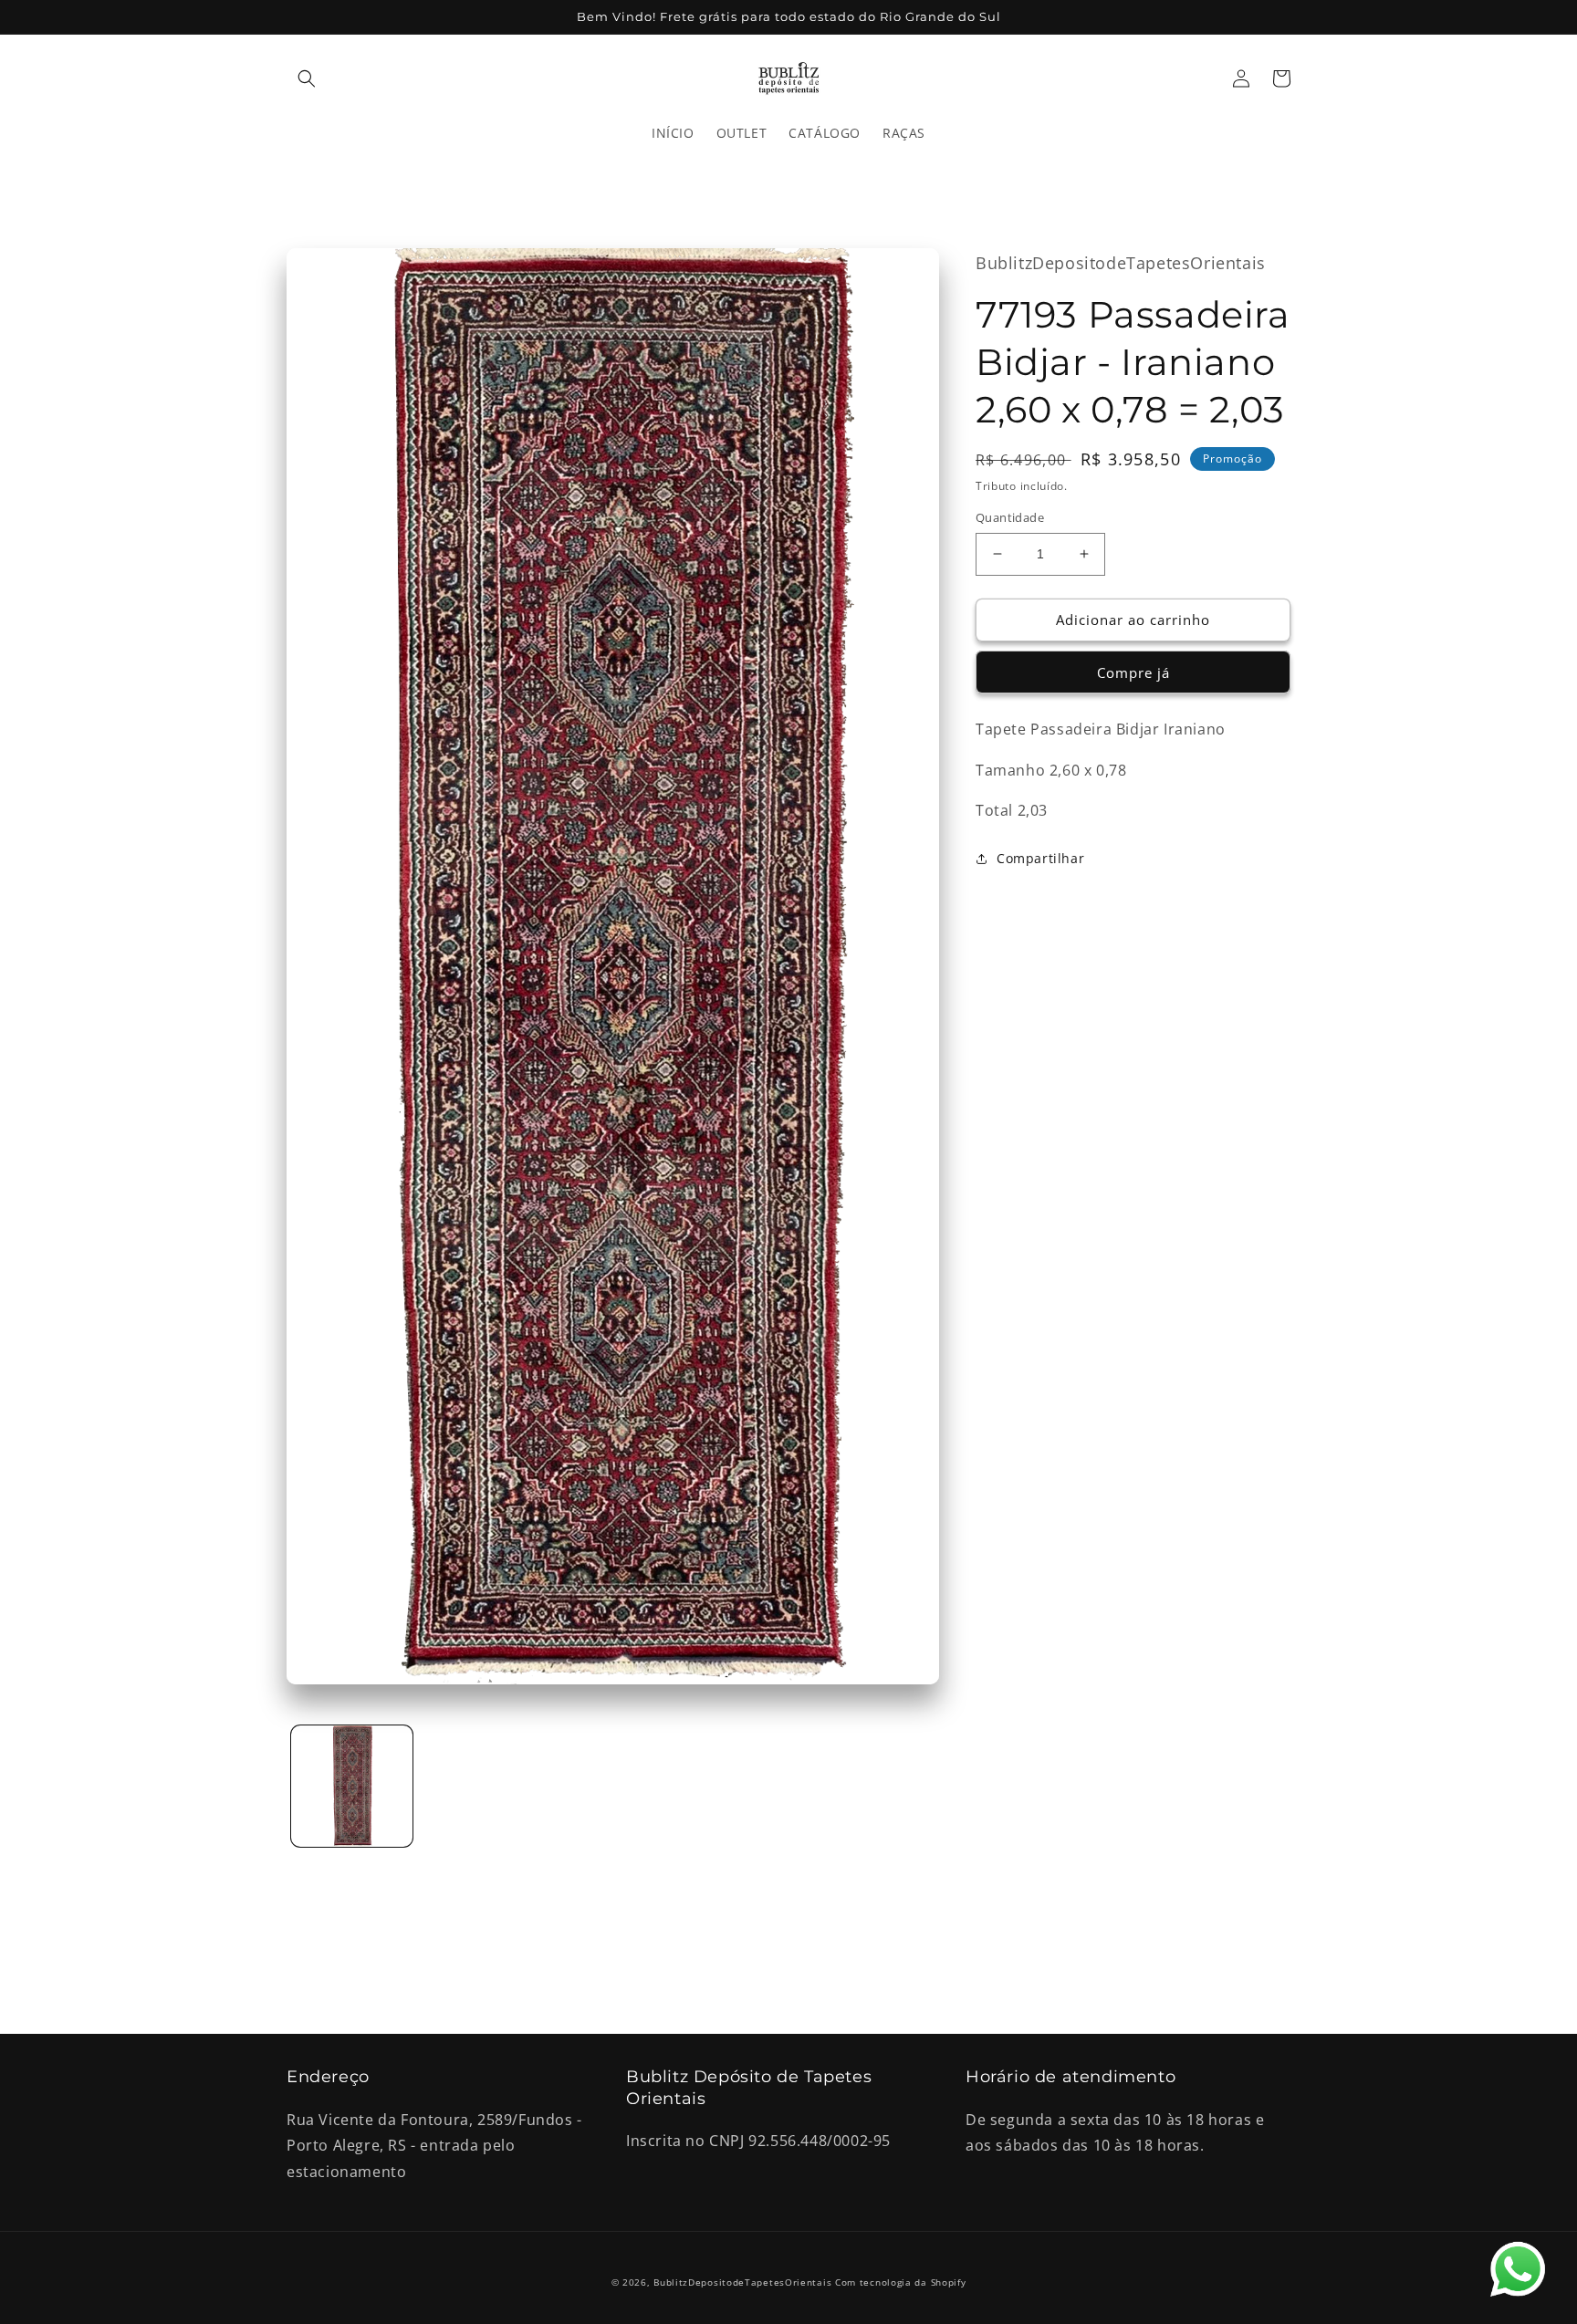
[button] (307, 78)
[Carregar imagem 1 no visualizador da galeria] (352, 1786)
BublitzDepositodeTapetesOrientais (742, 2282)
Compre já (1133, 672)
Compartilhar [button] (1040, 858)
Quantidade (1010, 517)
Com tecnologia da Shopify (901, 2282)
